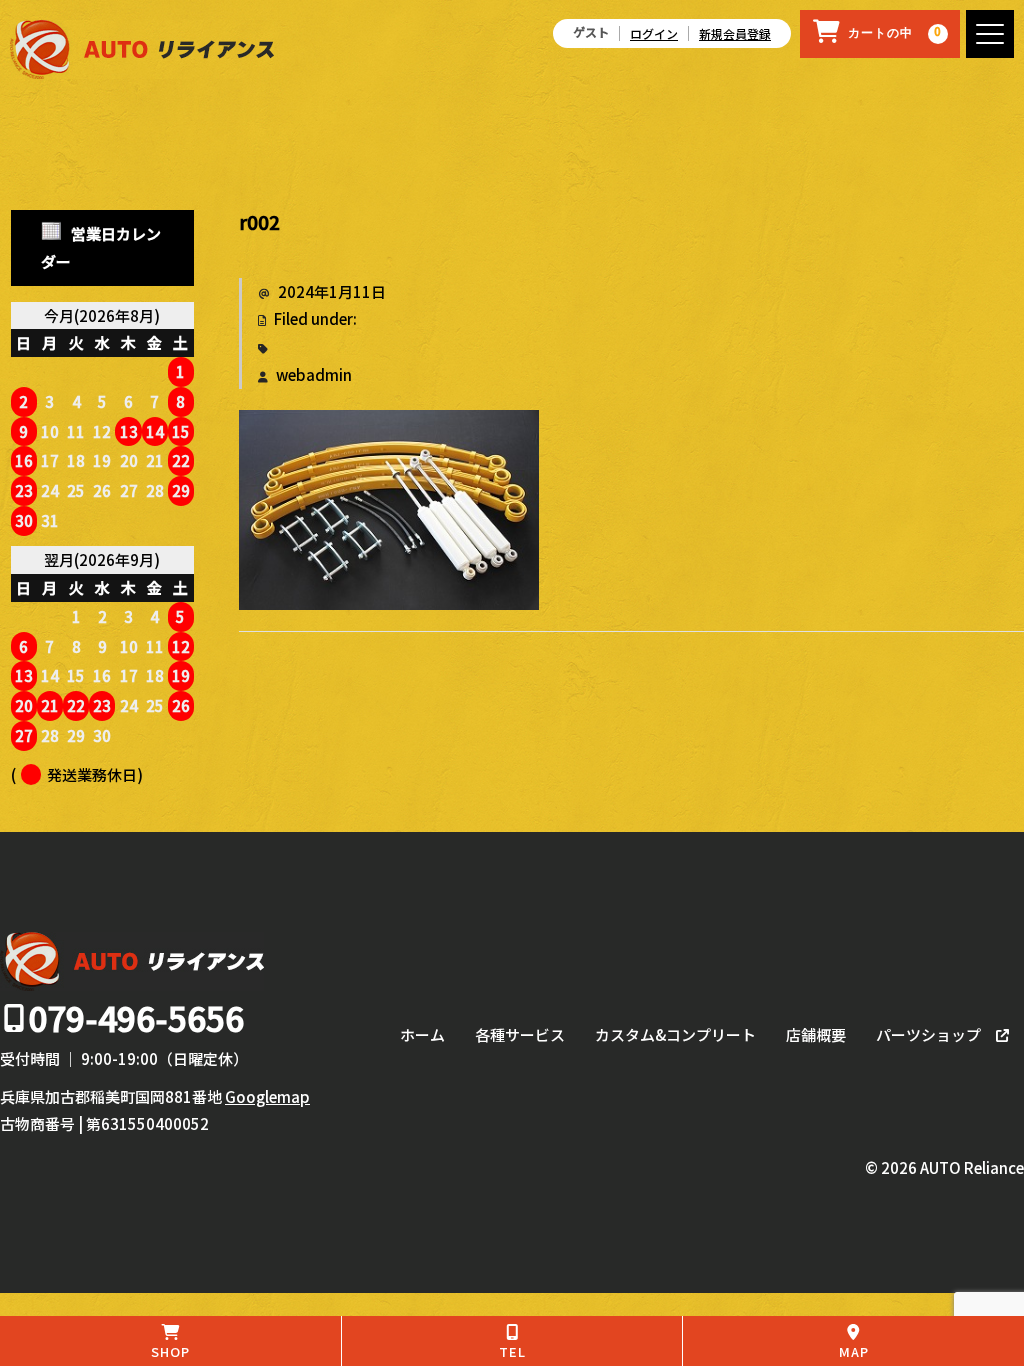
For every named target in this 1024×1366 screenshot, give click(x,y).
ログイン (654, 33)
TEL (512, 1351)
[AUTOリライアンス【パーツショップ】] (142, 57)
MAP (854, 1351)
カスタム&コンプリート (675, 1034)
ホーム (422, 1034)
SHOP (170, 1351)
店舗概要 (816, 1034)
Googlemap (267, 1096)
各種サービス (520, 1034)
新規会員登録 (735, 33)
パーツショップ (928, 1034)
